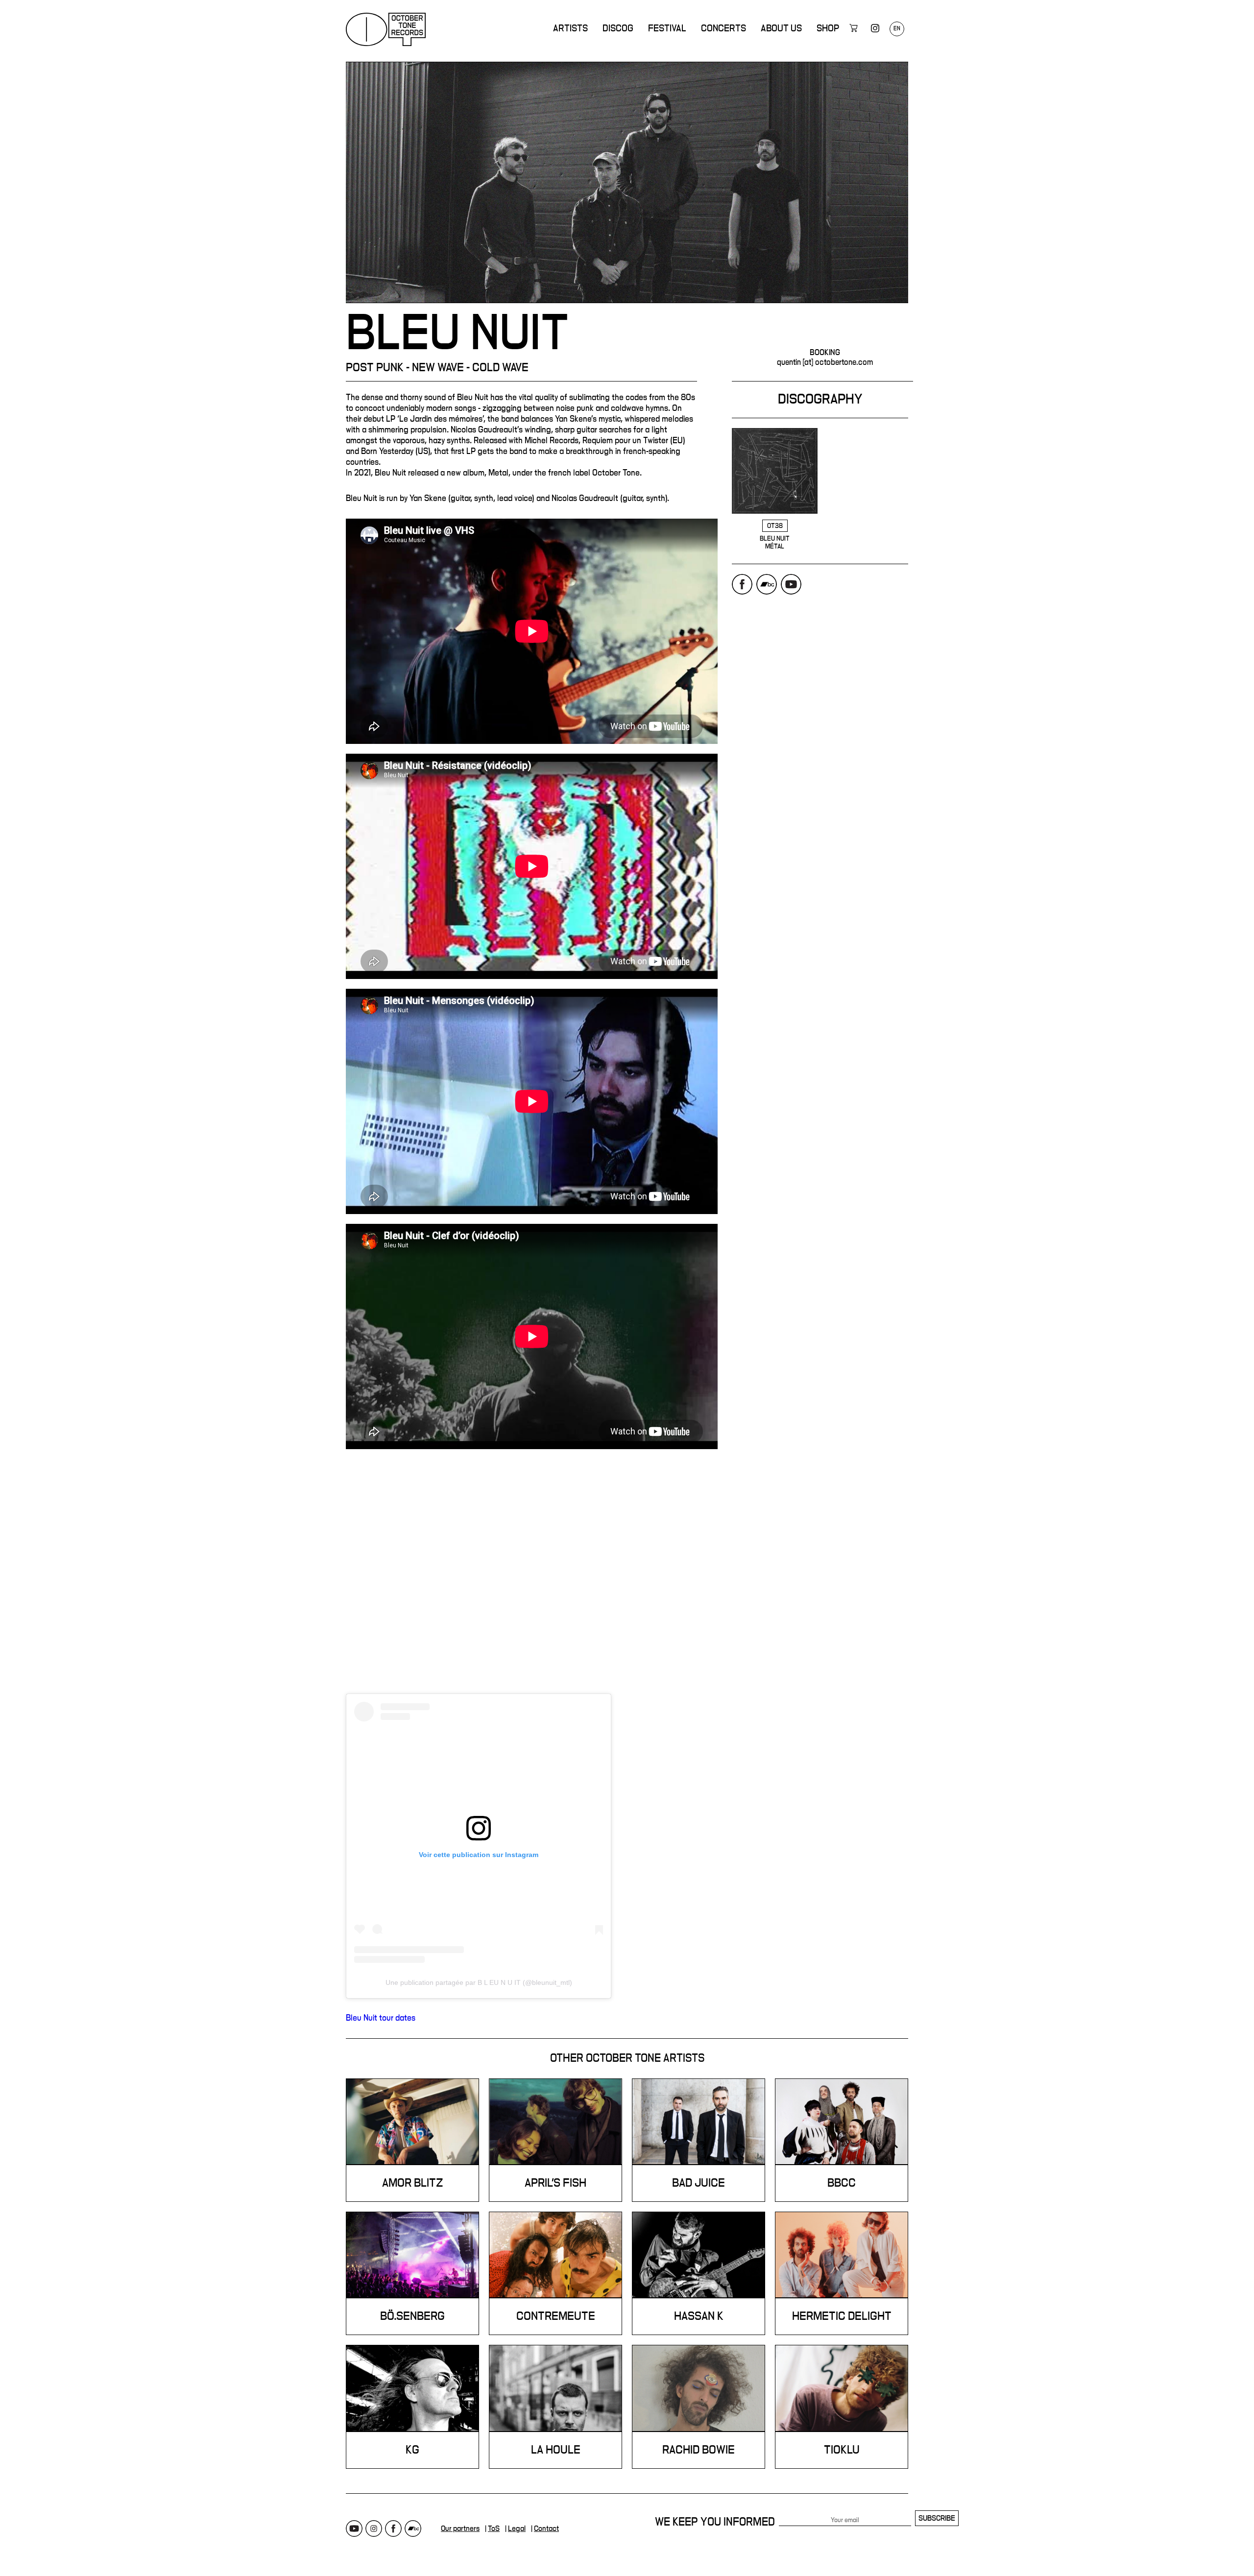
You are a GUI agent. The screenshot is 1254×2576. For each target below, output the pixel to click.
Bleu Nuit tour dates (381, 2018)
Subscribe (937, 2518)
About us (781, 28)
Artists (570, 28)
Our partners (460, 2528)
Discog (618, 28)
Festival (667, 28)
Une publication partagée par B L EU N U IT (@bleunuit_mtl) (479, 1982)
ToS (494, 2528)
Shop (828, 28)
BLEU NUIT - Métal (775, 489)
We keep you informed (715, 2522)
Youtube (791, 584)
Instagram (374, 2528)
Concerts (723, 28)
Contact (546, 2528)
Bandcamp (767, 584)
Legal (517, 2528)
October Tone (386, 29)
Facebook (742, 584)
